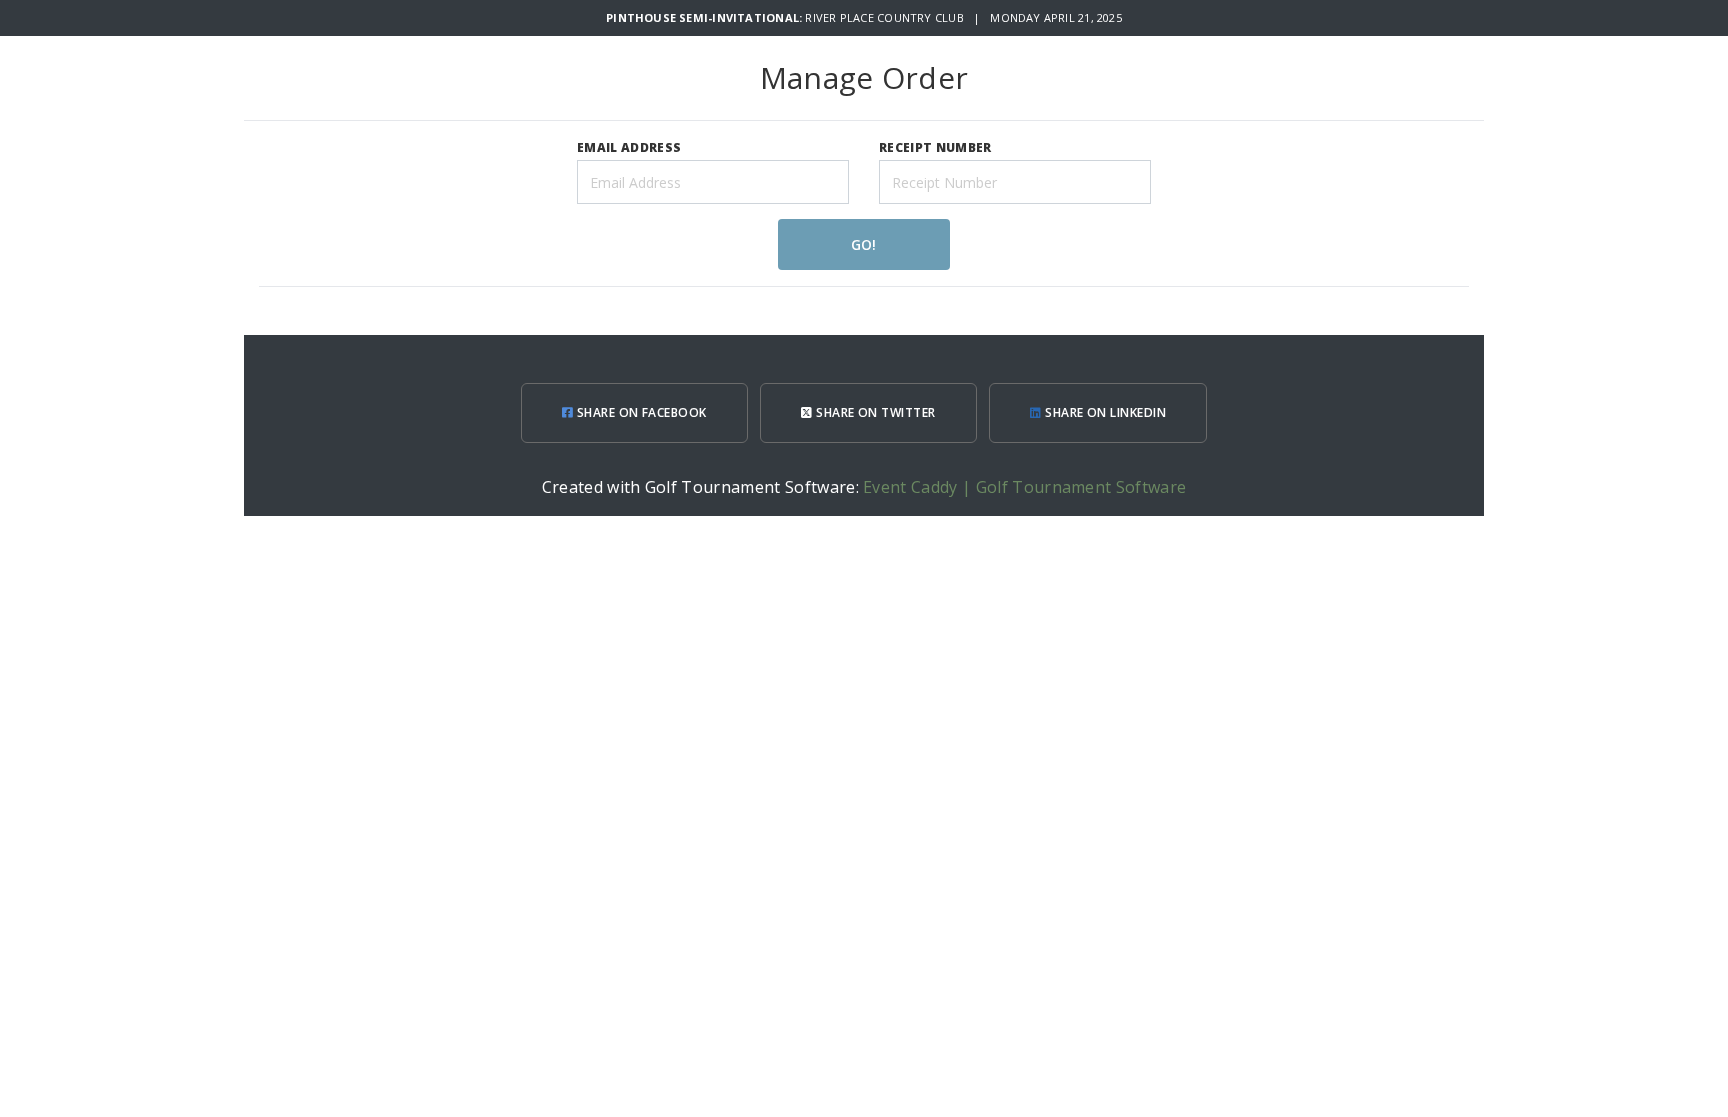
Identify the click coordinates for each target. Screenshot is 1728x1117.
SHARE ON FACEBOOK (640, 412)
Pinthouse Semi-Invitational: (705, 17)
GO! (863, 244)
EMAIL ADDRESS (629, 147)
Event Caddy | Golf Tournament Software (1024, 487)
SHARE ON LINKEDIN (1104, 412)
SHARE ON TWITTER (874, 412)
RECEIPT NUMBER (935, 147)
